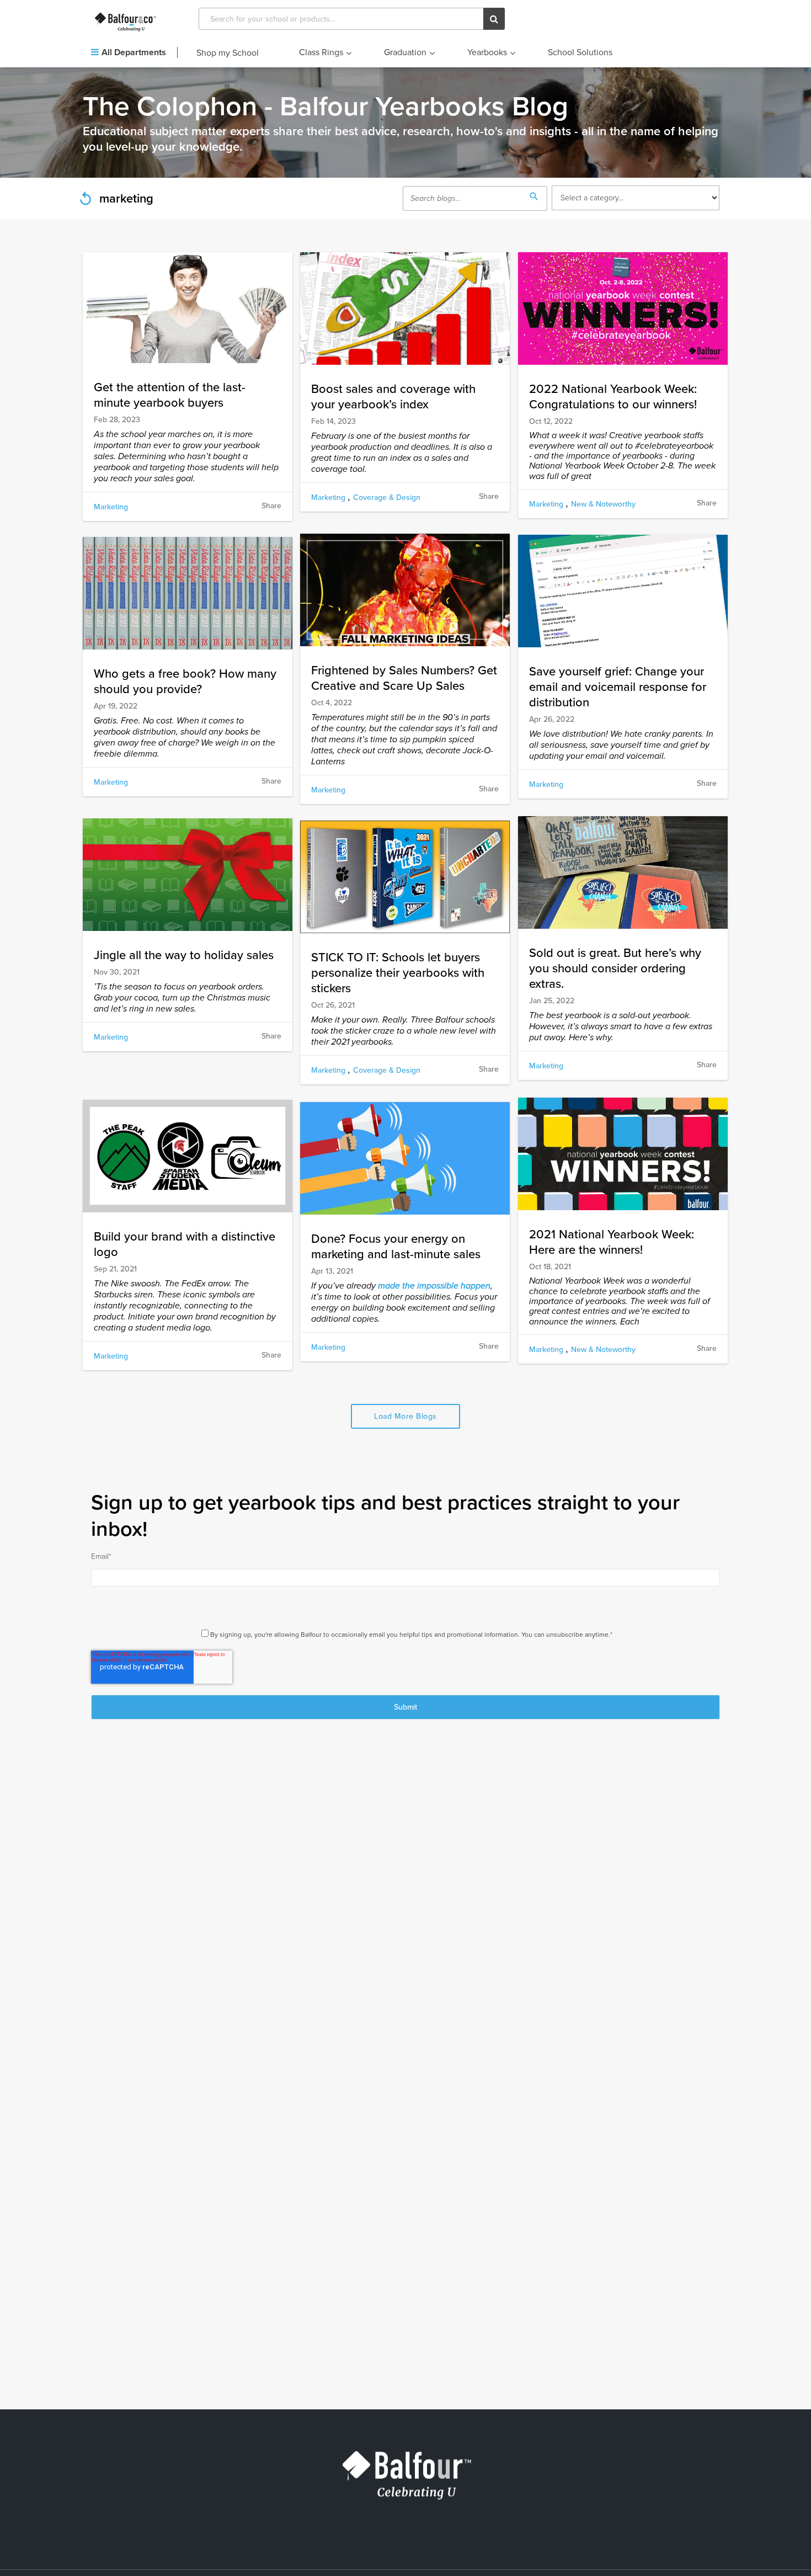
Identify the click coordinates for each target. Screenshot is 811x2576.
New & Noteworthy (603, 504)
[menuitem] (134, 53)
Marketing (111, 507)
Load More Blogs (405, 1416)
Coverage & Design (387, 497)
